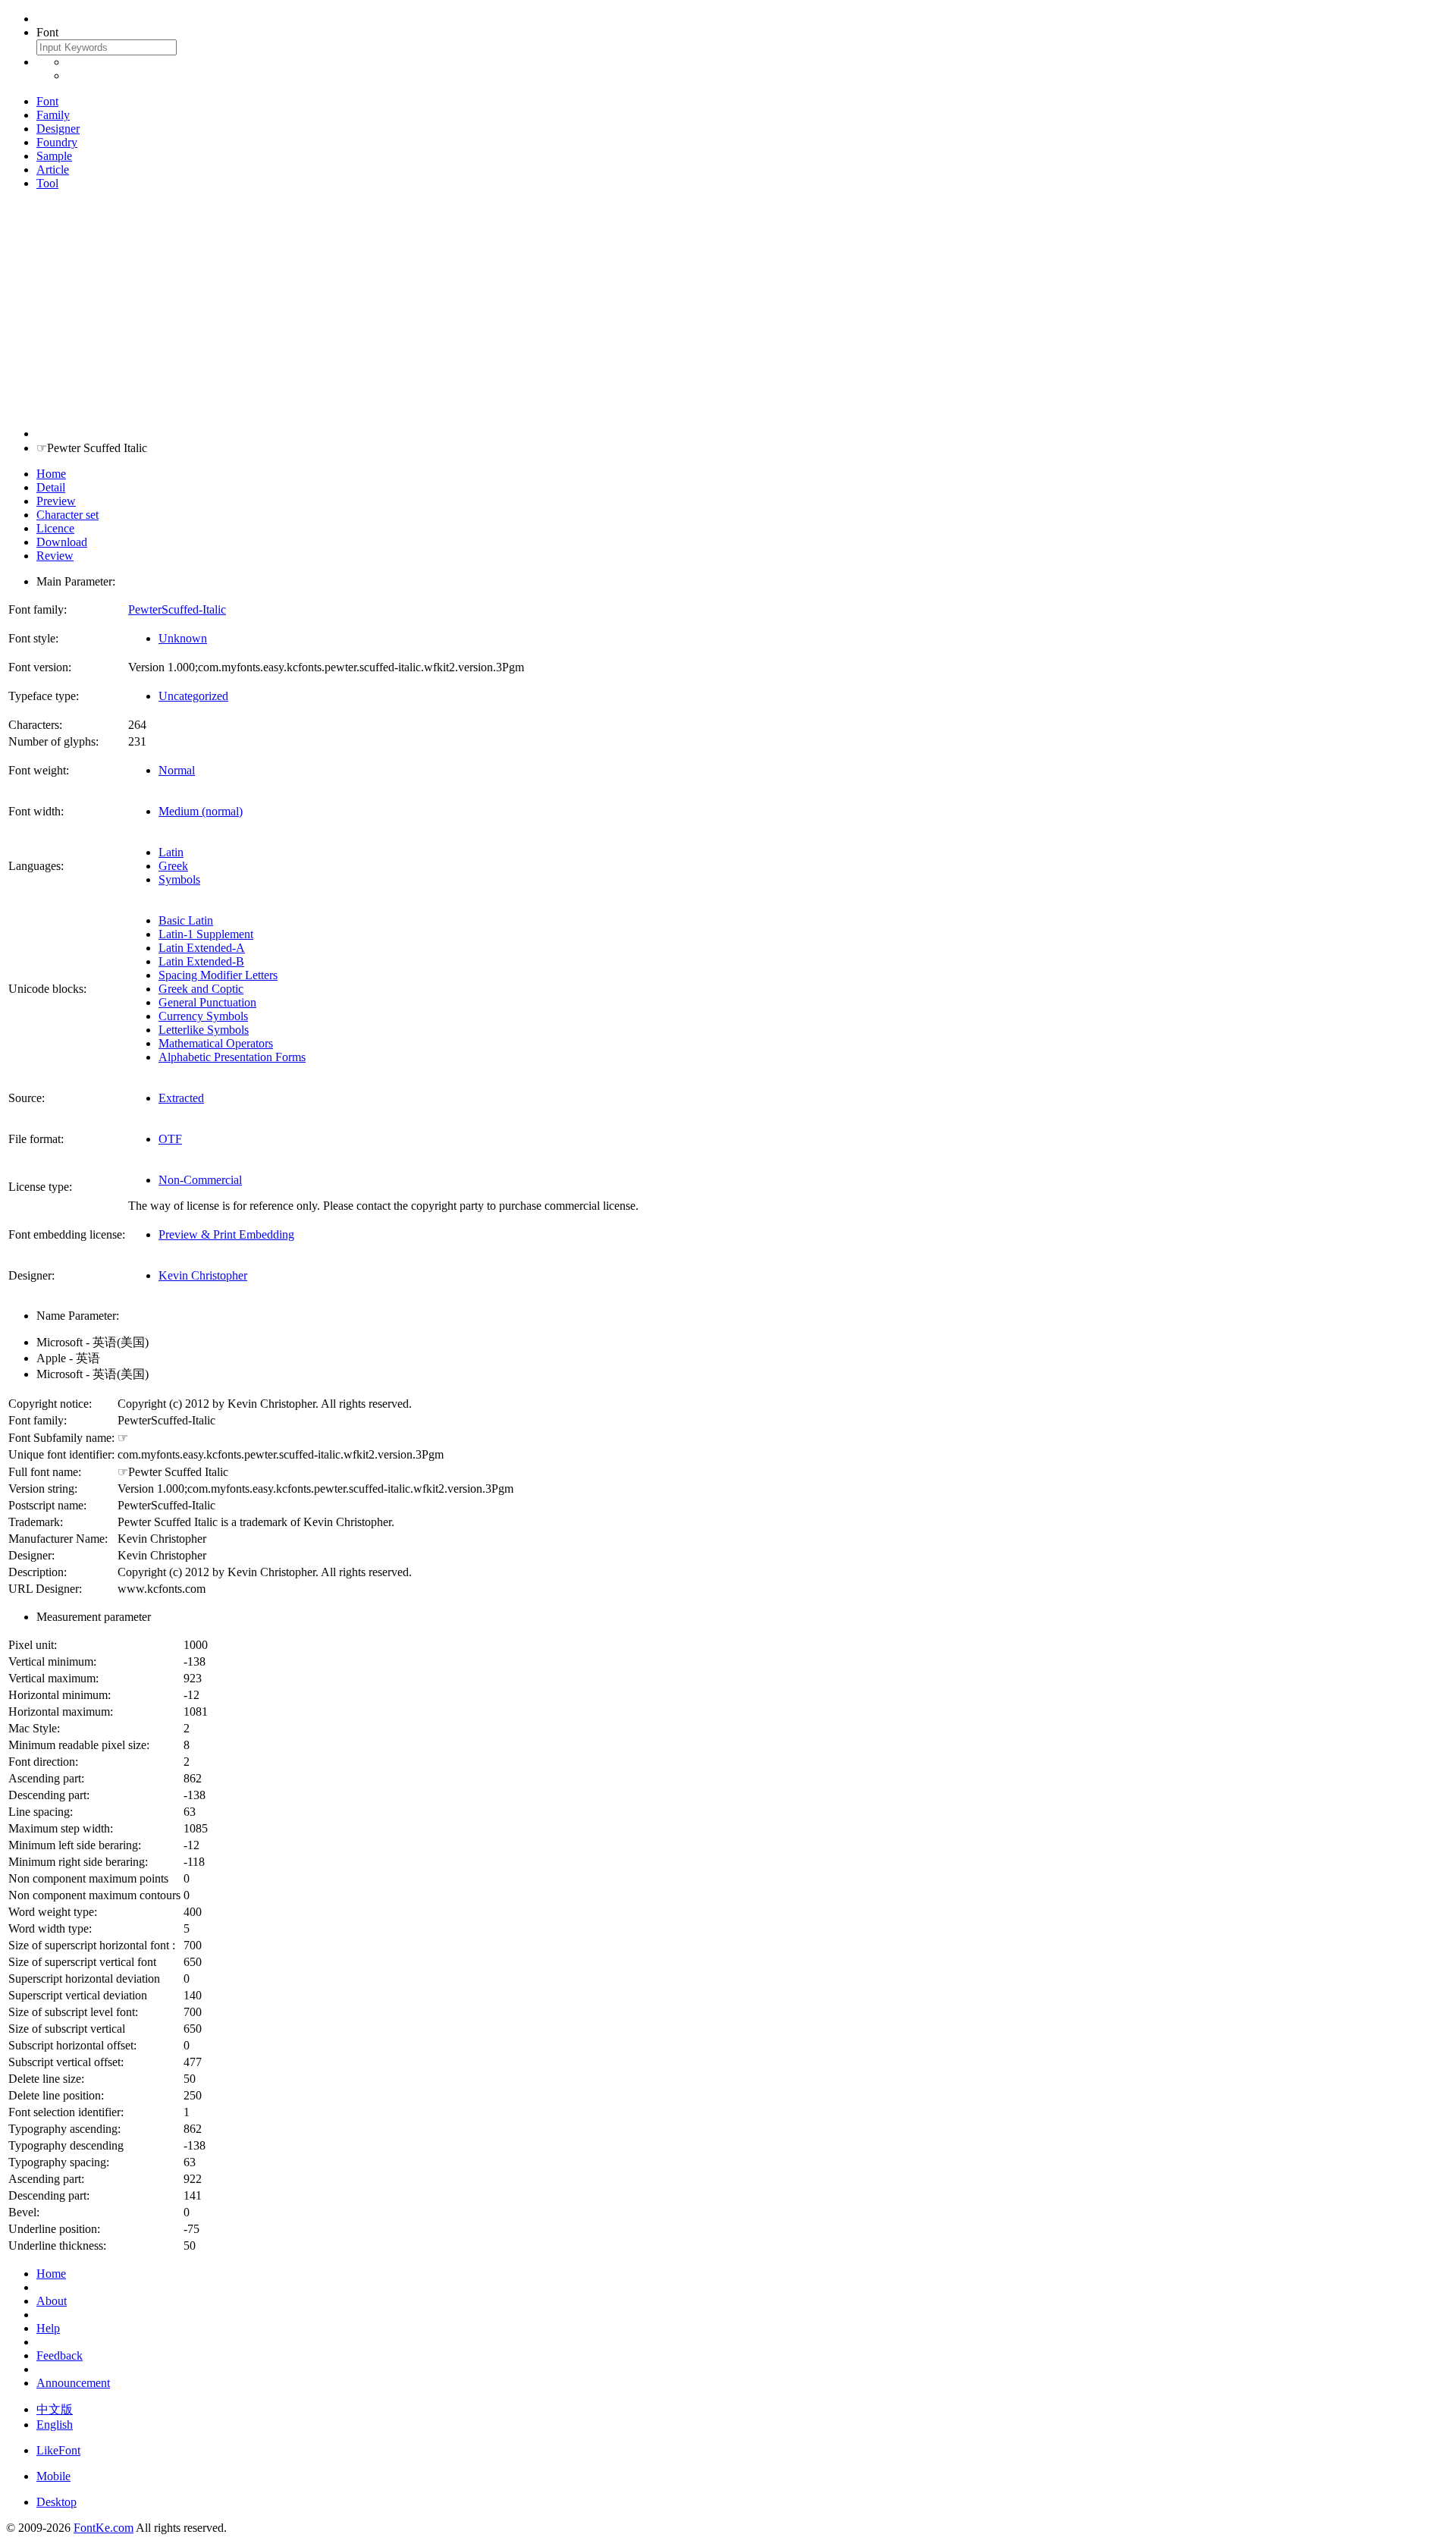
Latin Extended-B (201, 961)
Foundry (57, 142)
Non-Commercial (200, 1180)
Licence (55, 528)
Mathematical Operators (216, 1043)
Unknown (183, 638)
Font (47, 101)
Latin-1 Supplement (206, 934)
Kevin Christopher (203, 1275)
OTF (170, 1139)
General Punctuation (207, 1002)
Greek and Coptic (201, 989)
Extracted (181, 1098)
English (55, 2425)
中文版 (55, 2409)
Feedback (60, 2355)
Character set (67, 515)
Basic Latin (186, 920)
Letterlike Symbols (204, 1030)
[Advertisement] (728, 309)
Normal (177, 770)
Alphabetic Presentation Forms (232, 1057)
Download (62, 542)
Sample (54, 156)
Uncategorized (193, 696)
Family (53, 115)
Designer (58, 129)
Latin (171, 852)
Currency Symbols (203, 1016)
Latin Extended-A (202, 948)
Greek (173, 866)
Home (51, 474)
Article (53, 170)
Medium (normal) (201, 811)
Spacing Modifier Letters (218, 975)
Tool (47, 183)
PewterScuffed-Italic (177, 609)
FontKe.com (104, 2528)
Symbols (179, 879)
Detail (51, 487)
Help (48, 2328)
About (52, 2301)
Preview (56, 501)
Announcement (73, 2383)
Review (55, 556)
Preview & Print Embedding (226, 1234)
